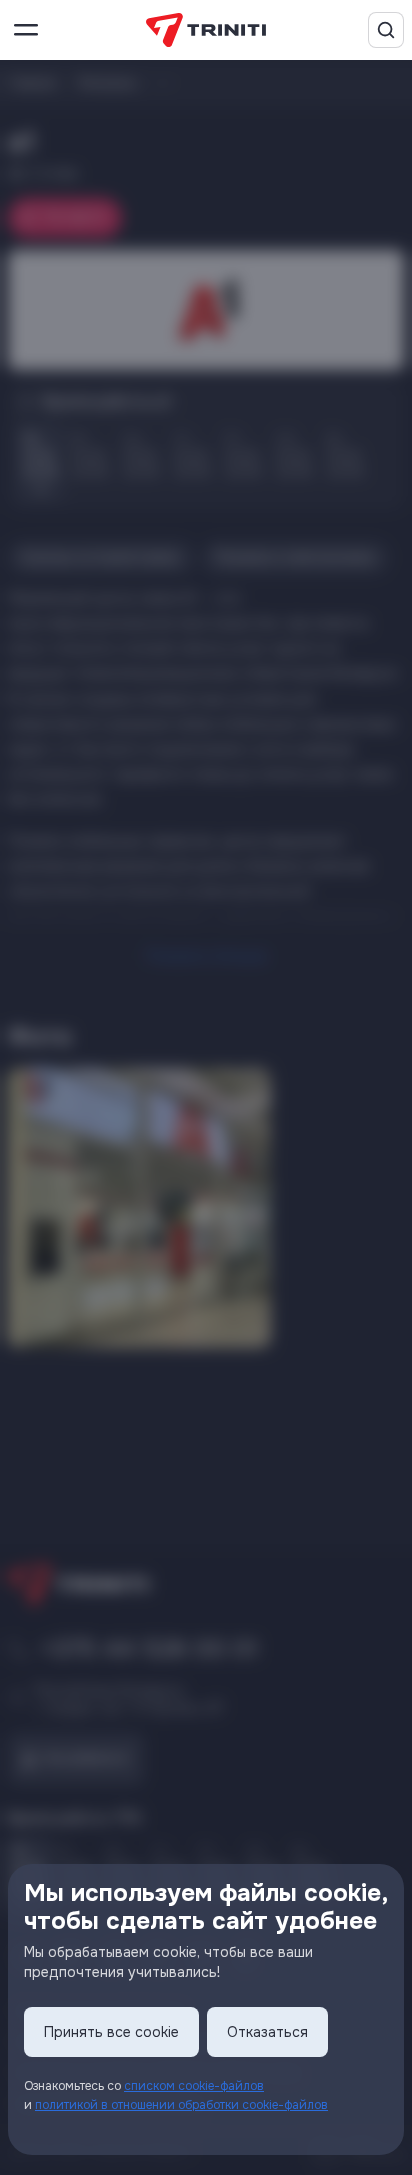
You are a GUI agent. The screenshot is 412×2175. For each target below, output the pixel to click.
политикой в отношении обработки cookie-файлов (181, 2105)
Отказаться (267, 2032)
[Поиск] (386, 30)
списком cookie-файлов (194, 2086)
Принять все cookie (111, 2032)
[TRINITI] (206, 30)
